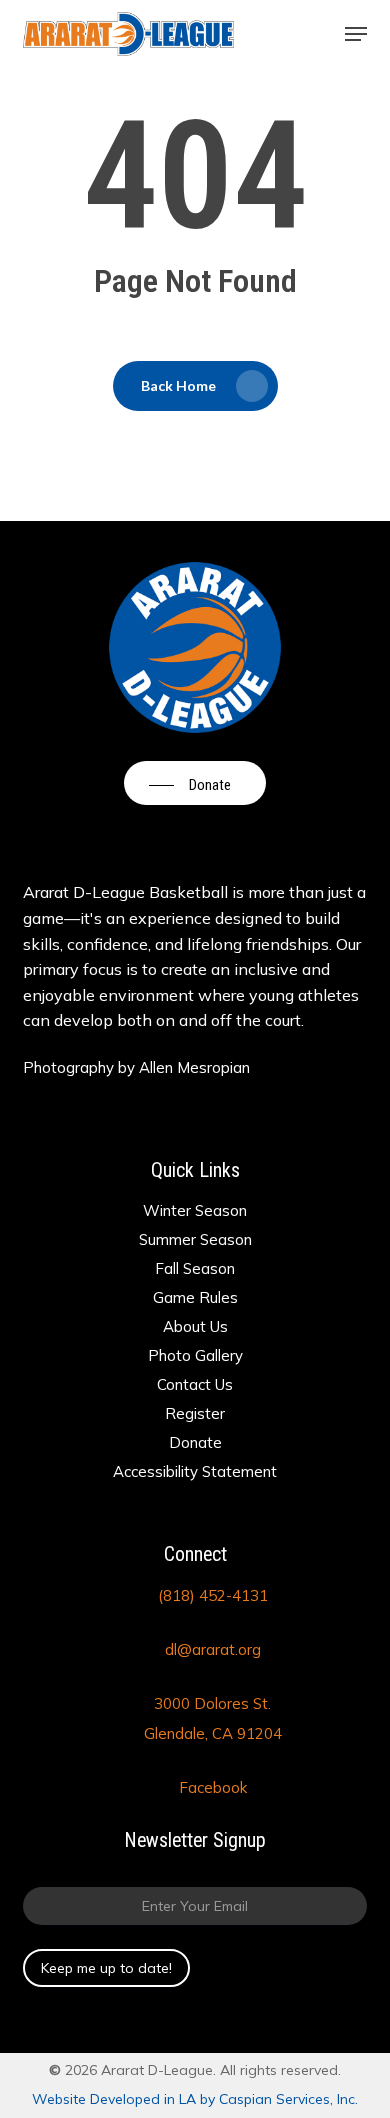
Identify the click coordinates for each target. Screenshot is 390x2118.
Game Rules (195, 1297)
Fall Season (195, 1268)
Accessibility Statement (195, 1471)
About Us (195, 1326)
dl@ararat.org (213, 1649)
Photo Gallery (195, 1355)
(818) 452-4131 (213, 1595)
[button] (356, 34)
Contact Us (195, 1384)
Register (195, 1413)
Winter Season (195, 1210)
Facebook (213, 1787)
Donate (195, 1442)
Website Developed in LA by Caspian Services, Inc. (195, 2099)
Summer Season (195, 1239)
